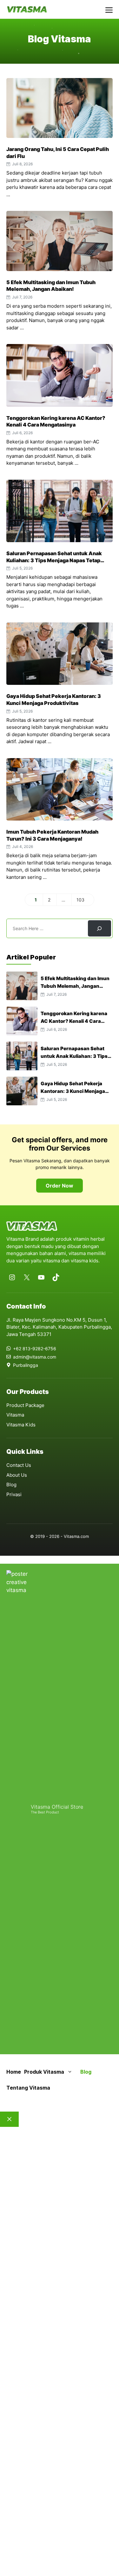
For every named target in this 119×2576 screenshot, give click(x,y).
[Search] (99, 928)
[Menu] (109, 9)
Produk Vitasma (44, 2072)
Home (14, 2072)
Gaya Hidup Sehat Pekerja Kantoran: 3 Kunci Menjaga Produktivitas (54, 700)
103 (83, 901)
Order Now (60, 1186)
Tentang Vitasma (28, 2088)
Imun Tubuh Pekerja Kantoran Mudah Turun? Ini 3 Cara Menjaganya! (52, 835)
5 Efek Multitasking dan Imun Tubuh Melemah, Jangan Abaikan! (51, 286)
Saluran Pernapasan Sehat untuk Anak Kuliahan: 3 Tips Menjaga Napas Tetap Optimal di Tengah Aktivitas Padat (54, 560)
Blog (86, 2072)
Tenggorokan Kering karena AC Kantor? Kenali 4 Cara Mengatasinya (56, 421)
